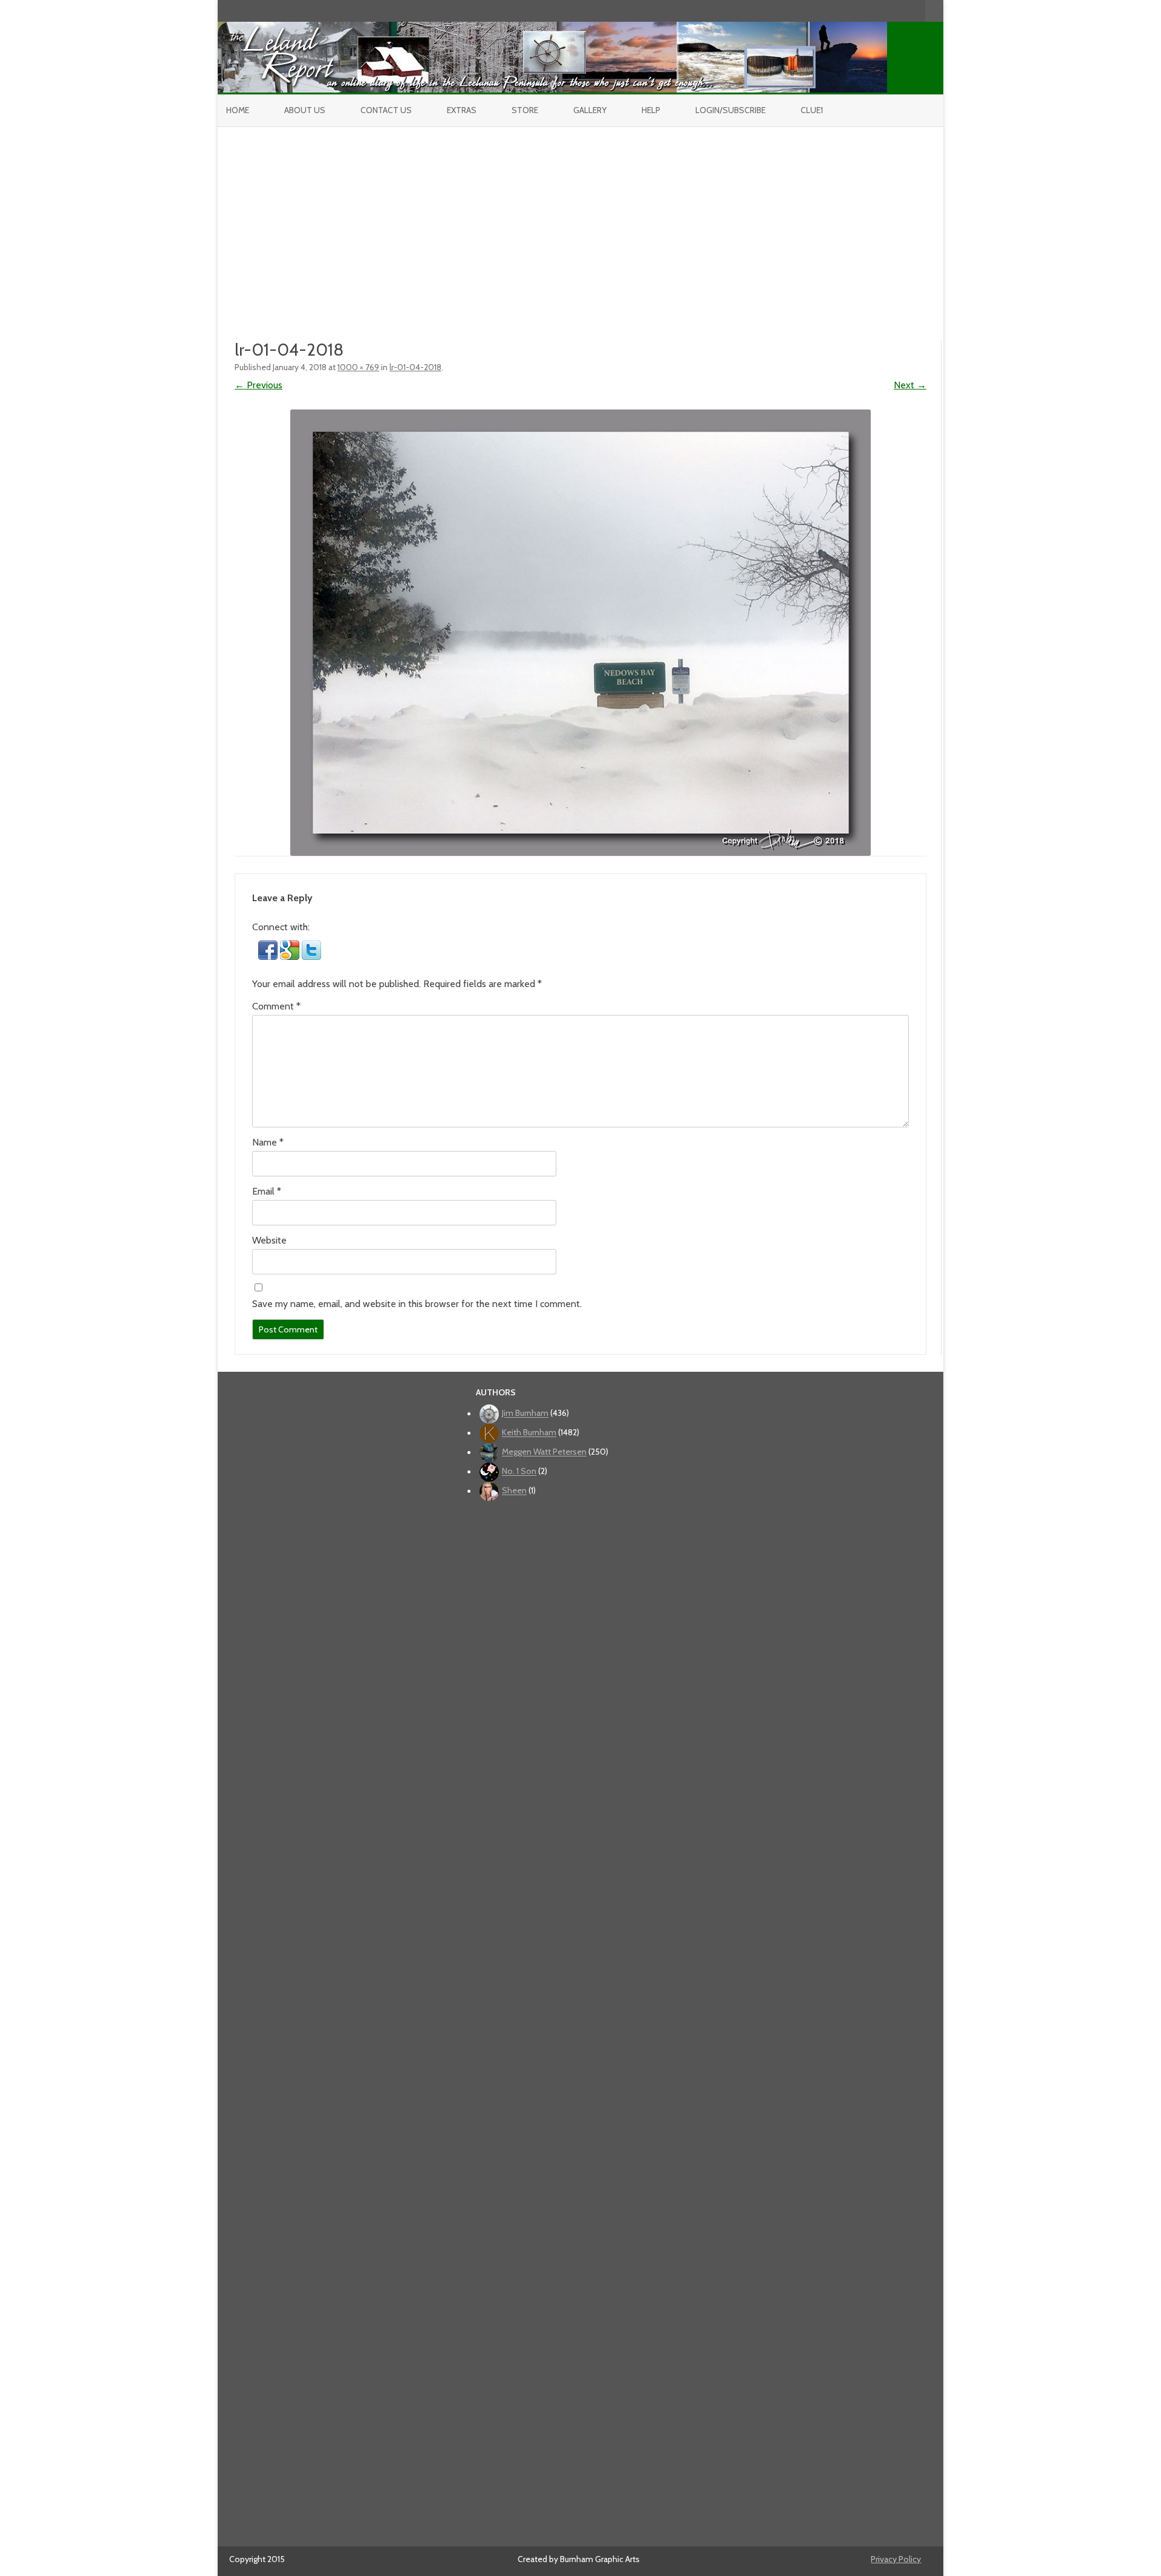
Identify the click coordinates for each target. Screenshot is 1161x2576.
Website (269, 1240)
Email (267, 1191)
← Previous (259, 385)
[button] (269, 957)
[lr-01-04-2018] (580, 633)
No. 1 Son (519, 1472)
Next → (910, 385)
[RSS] (916, 11)
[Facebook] (865, 11)
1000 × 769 (358, 367)
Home (238, 110)
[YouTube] (878, 11)
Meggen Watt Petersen (544, 1452)
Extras (462, 110)
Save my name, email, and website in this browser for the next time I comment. (417, 1304)
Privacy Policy (896, 2559)
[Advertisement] (580, 218)
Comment (276, 1006)
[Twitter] (853, 11)
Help (651, 110)
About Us (305, 110)
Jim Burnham (525, 1414)
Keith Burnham (529, 1433)
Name (268, 1142)
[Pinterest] (903, 11)
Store (525, 110)
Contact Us (386, 110)
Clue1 (812, 110)
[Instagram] (891, 11)
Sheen (514, 1491)
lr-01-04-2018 (415, 367)
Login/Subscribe (730, 110)
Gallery (590, 110)
